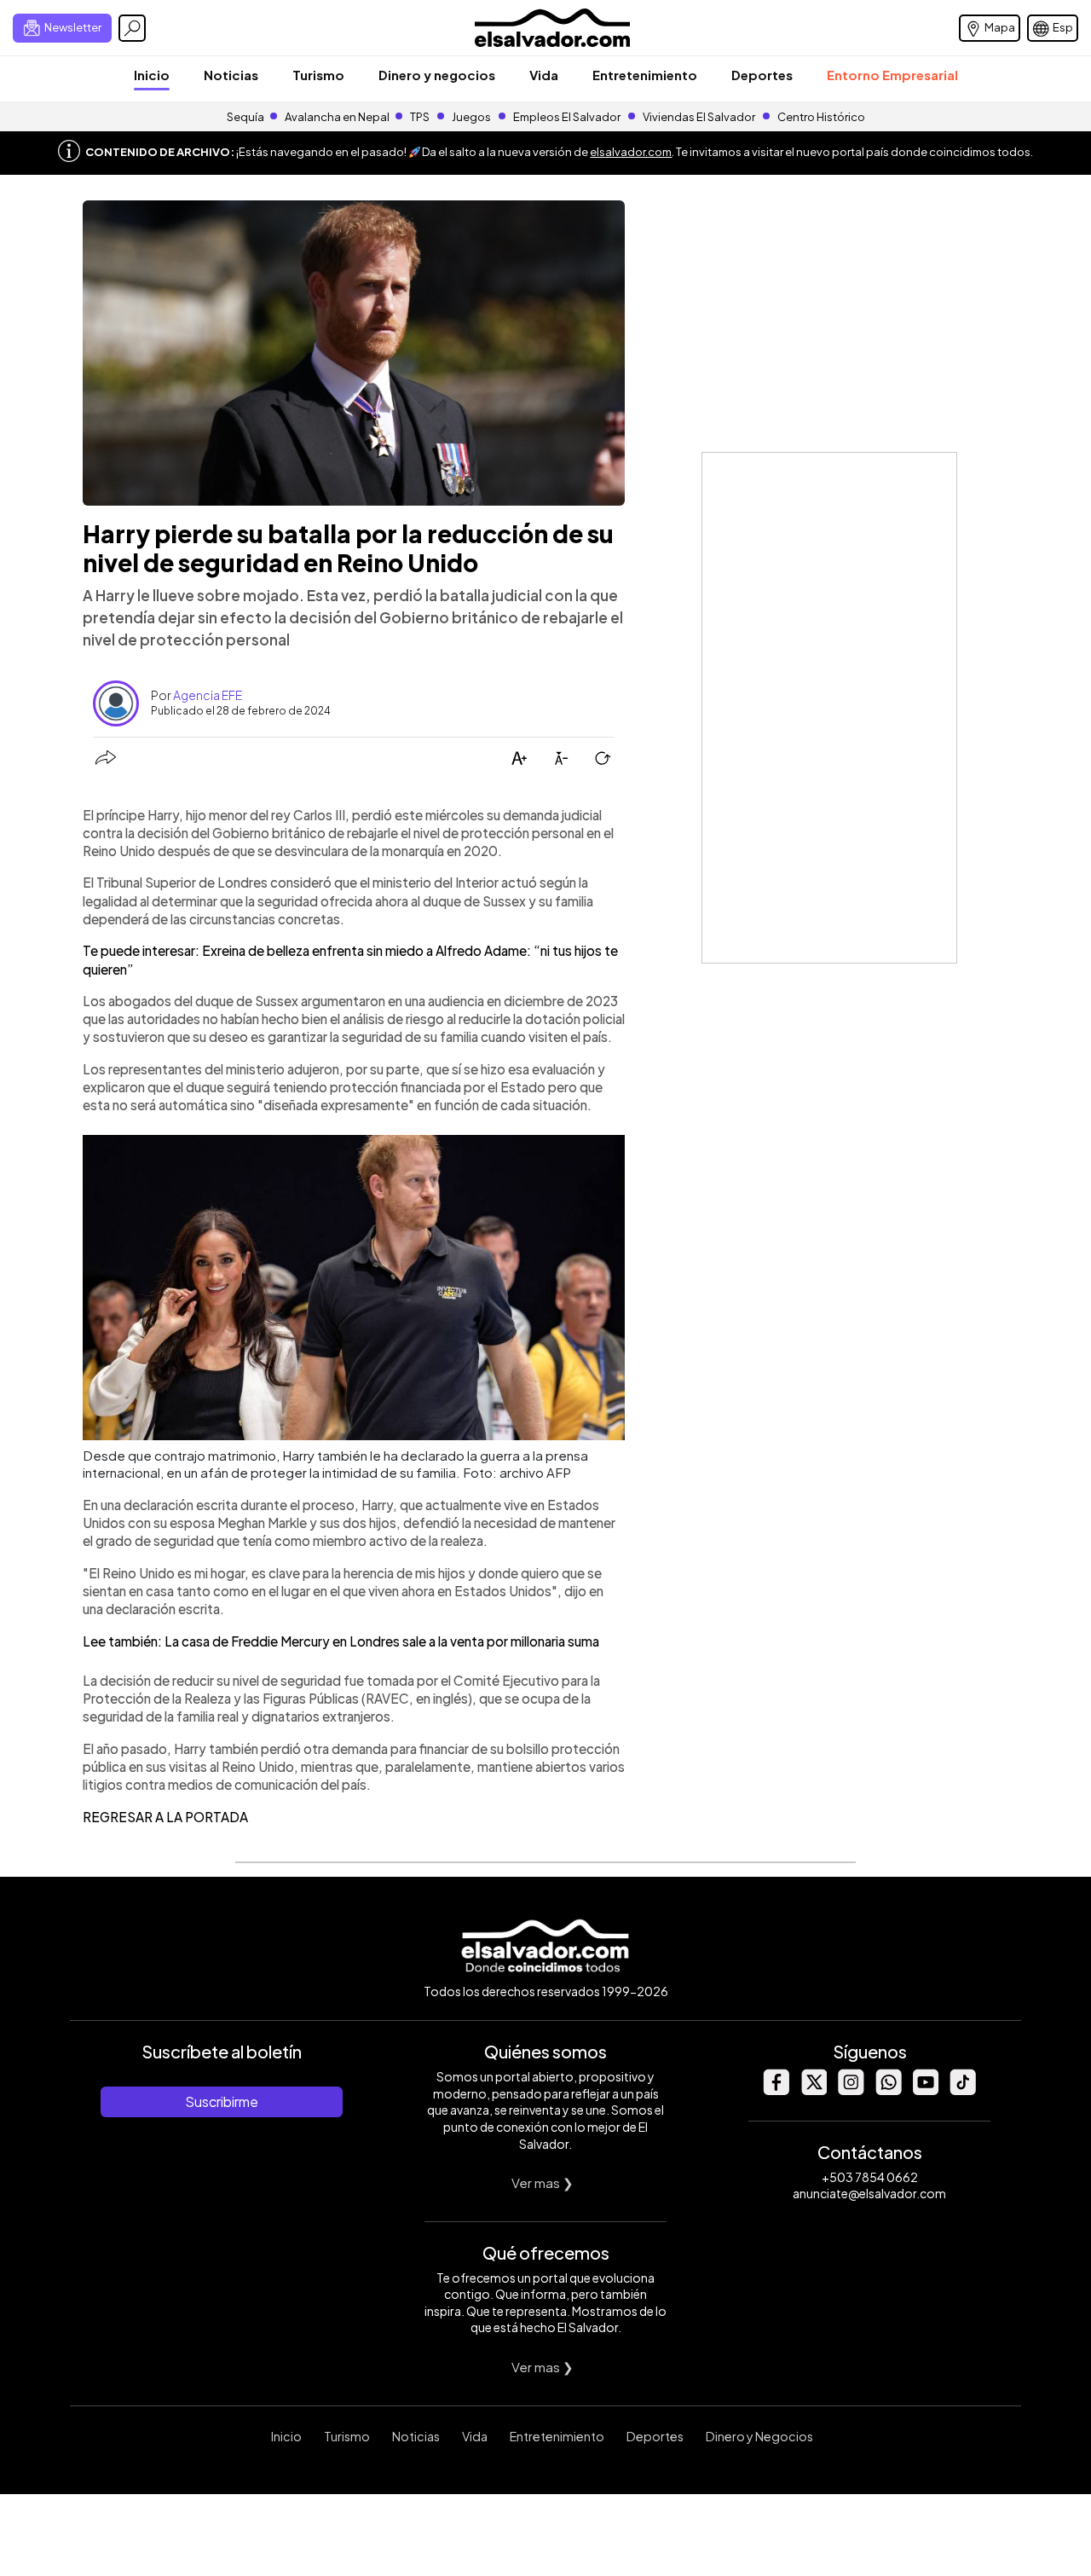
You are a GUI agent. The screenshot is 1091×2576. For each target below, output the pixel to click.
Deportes (762, 75)
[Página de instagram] (851, 2090)
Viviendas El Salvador (699, 117)
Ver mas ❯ (543, 2182)
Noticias (231, 75)
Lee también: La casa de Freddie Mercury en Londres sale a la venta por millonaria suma (341, 1641)
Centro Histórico (821, 117)
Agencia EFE (208, 695)
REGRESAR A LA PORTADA (165, 1817)
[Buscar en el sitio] (132, 28)
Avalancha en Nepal (337, 117)
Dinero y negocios (437, 75)
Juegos (471, 117)
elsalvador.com (631, 152)
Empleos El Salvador (567, 117)
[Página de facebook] (776, 2090)
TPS (420, 117)
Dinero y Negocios (759, 2436)
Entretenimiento (645, 75)
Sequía (245, 117)
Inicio (152, 75)
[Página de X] (813, 2090)
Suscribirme (222, 2101)
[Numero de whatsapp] (888, 2090)
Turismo (318, 75)
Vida (544, 75)
